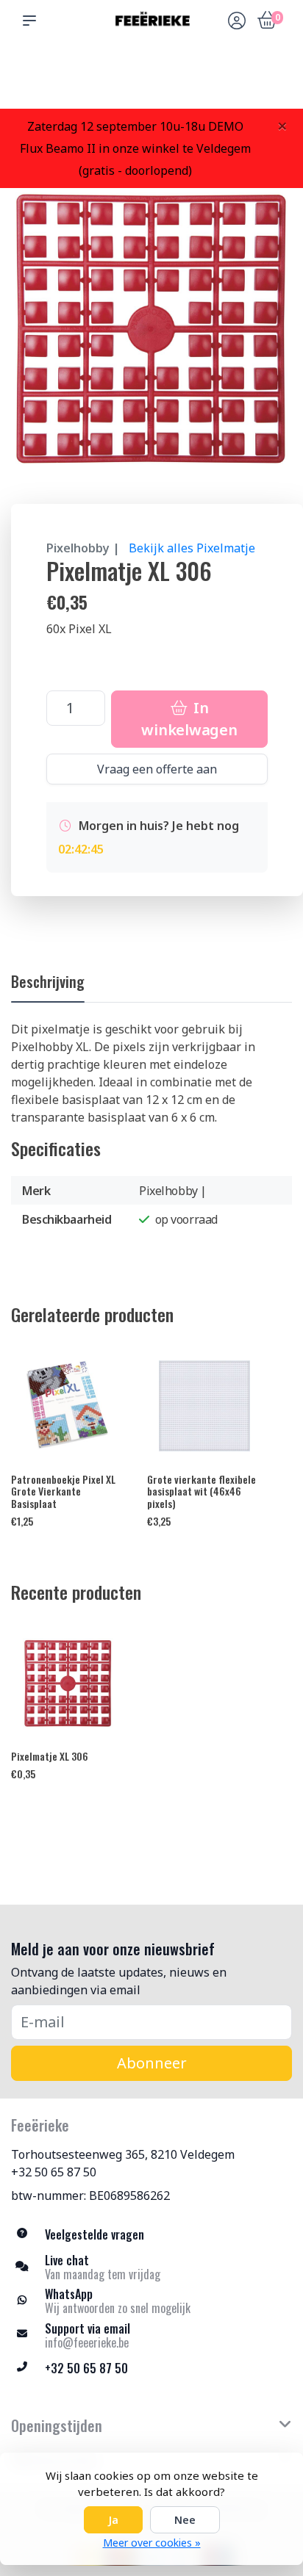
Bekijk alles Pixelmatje (192, 548)
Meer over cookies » (152, 2543)
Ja (113, 2520)
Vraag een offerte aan (157, 769)
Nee (185, 2520)
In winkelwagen (189, 719)
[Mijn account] (237, 22)
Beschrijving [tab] (48, 981)
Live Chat (235, 81)
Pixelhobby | (83, 548)
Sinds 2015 (272, 81)
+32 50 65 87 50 (54, 2172)
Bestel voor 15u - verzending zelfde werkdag (157, 74)
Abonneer (152, 2063)
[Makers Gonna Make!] (151, 21)
